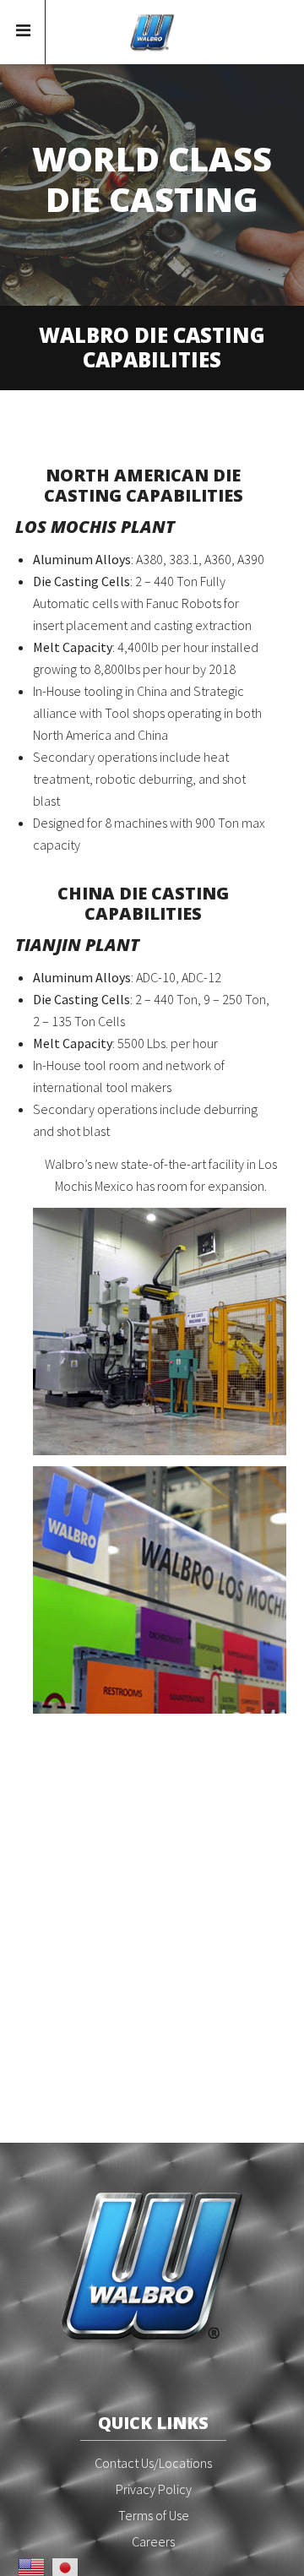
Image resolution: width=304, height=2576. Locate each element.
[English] (31, 2566)
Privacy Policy (154, 2489)
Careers (153, 2541)
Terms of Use (154, 2515)
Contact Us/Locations (153, 2463)
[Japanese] (65, 2566)
